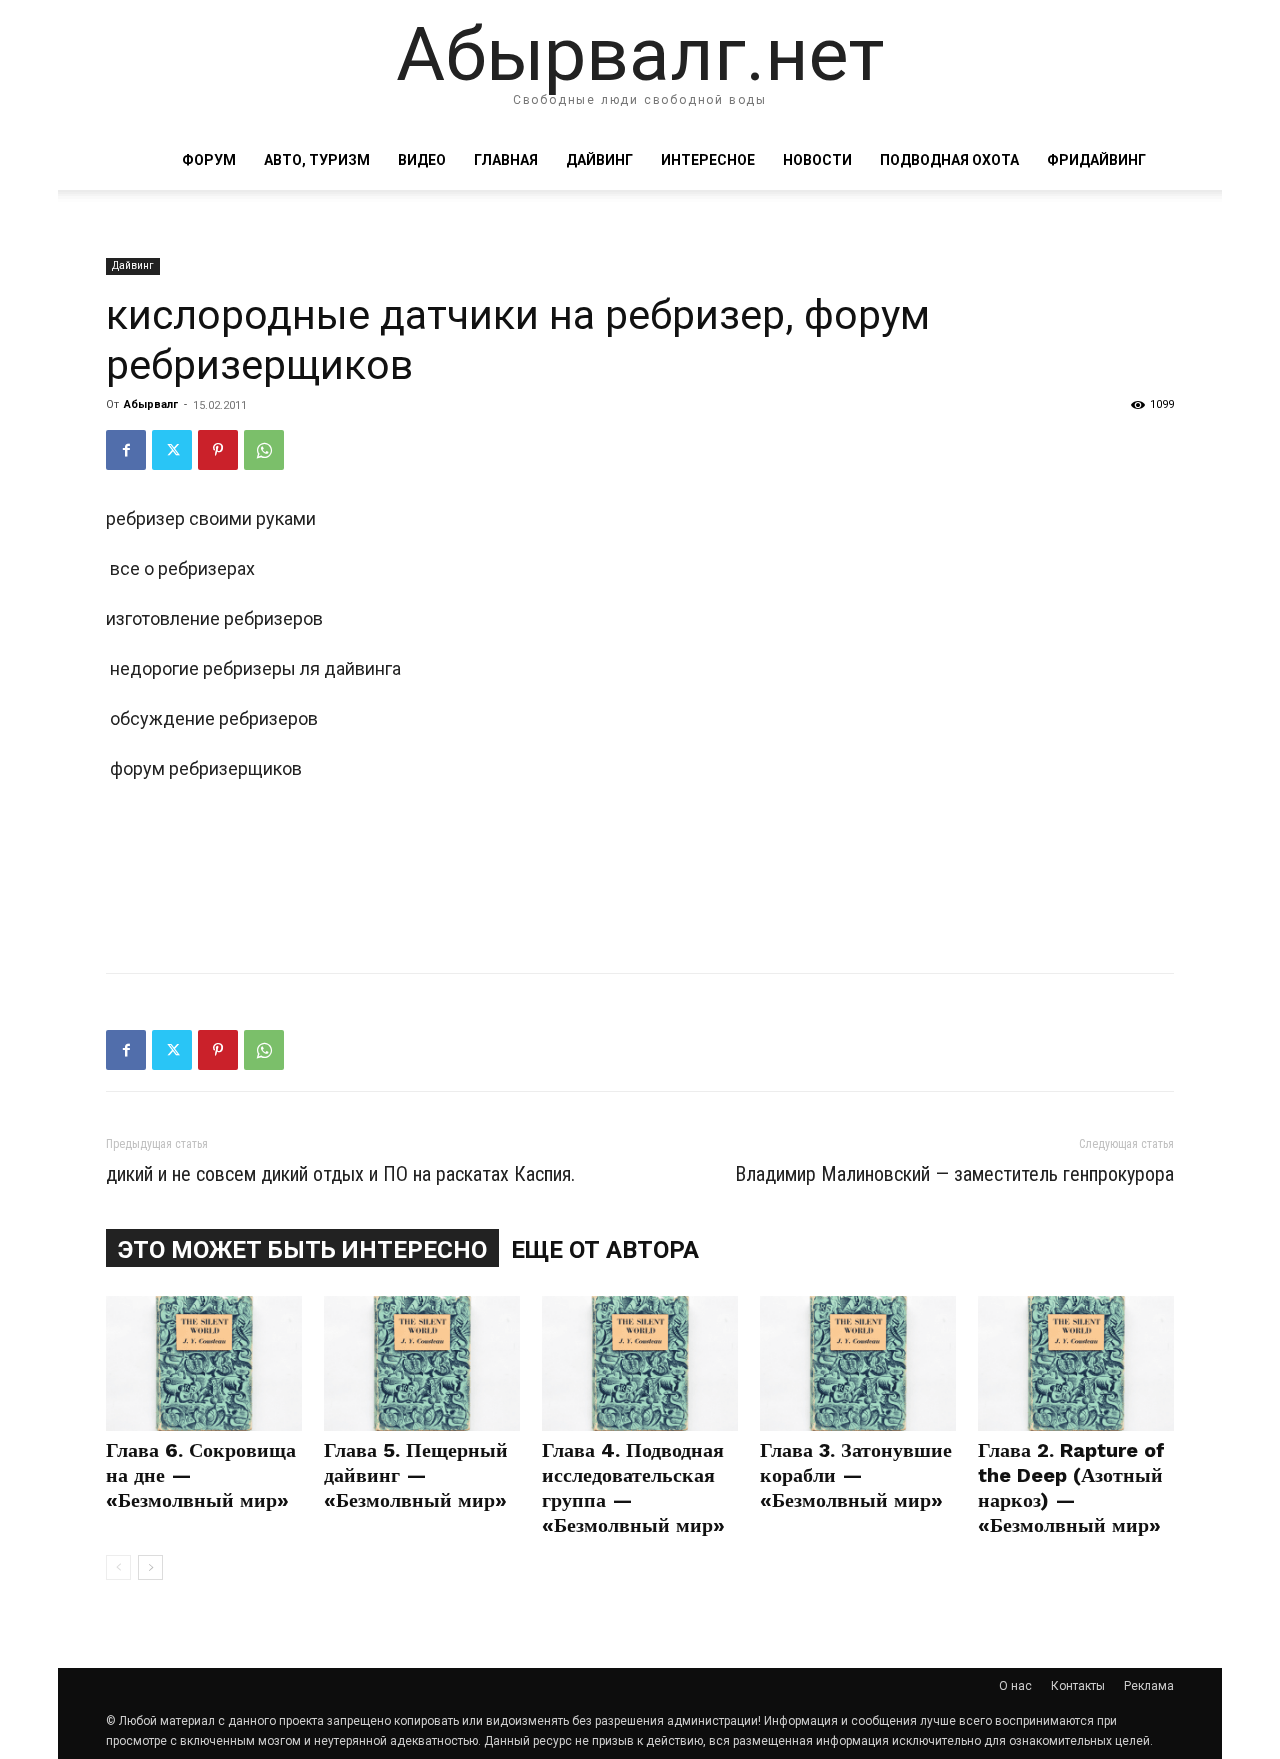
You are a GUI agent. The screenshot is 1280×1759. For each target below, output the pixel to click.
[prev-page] (118, 1567)
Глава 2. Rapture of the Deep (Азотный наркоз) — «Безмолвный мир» (1071, 1487)
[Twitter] (172, 450)
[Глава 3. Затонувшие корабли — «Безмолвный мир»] (858, 1363)
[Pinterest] (218, 450)
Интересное (708, 160)
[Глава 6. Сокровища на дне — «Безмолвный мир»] (204, 1363)
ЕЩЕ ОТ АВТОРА (605, 1250)
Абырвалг (151, 404)
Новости (817, 160)
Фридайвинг (1096, 160)
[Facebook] (126, 450)
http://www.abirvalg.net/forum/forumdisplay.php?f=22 (321, 918)
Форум (209, 160)
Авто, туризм (317, 160)
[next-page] (150, 1567)
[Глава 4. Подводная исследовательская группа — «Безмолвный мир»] (640, 1363)
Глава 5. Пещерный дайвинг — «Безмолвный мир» (416, 1475)
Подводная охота (949, 160)
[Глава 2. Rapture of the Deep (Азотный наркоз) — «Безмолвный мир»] (1076, 1363)
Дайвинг (599, 160)
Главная (506, 160)
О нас (1015, 1686)
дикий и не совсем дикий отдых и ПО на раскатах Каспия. (340, 1174)
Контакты (1078, 1686)
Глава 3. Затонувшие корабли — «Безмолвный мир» (856, 1475)
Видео (422, 160)
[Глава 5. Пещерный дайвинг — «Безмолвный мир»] (422, 1363)
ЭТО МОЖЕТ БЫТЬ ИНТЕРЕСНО (302, 1250)
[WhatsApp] (264, 450)
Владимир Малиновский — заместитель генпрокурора (954, 1174)
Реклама (1149, 1686)
